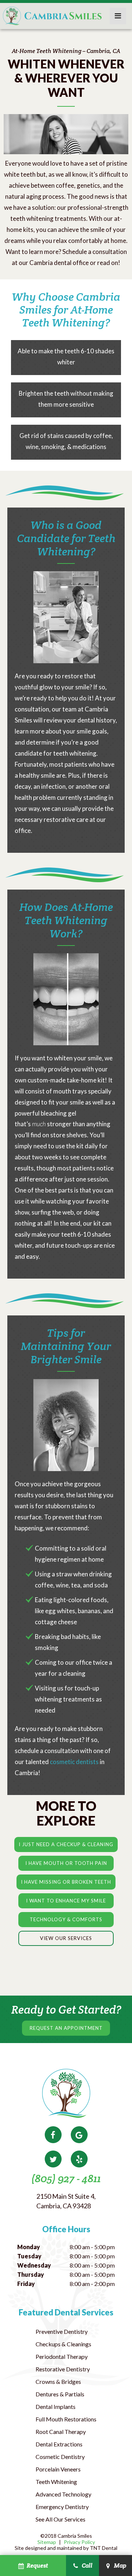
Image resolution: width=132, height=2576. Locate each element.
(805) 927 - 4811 (66, 2178)
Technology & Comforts (66, 1919)
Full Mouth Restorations (66, 2419)
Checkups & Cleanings (63, 2344)
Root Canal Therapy (61, 2432)
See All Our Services (60, 2519)
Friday (26, 2284)
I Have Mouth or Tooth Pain (66, 1863)
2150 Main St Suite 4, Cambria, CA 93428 (66, 2201)
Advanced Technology (63, 2494)
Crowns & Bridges (58, 2381)
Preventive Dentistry (62, 2331)
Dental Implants (56, 2407)
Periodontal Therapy (62, 2356)
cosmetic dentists (74, 1762)
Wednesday (34, 2265)
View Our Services (66, 1938)
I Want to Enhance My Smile (66, 1901)
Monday (29, 2247)
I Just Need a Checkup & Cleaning (66, 1844)
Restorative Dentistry (63, 2369)
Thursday (31, 2274)
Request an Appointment (66, 2028)
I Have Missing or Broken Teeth (66, 1882)
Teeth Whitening (56, 2482)
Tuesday (29, 2256)
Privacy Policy (79, 2542)
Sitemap (47, 2542)
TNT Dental (104, 2548)
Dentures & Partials (60, 2394)
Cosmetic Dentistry (60, 2457)
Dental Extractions (59, 2444)
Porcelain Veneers (58, 2469)
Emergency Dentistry (62, 2507)
